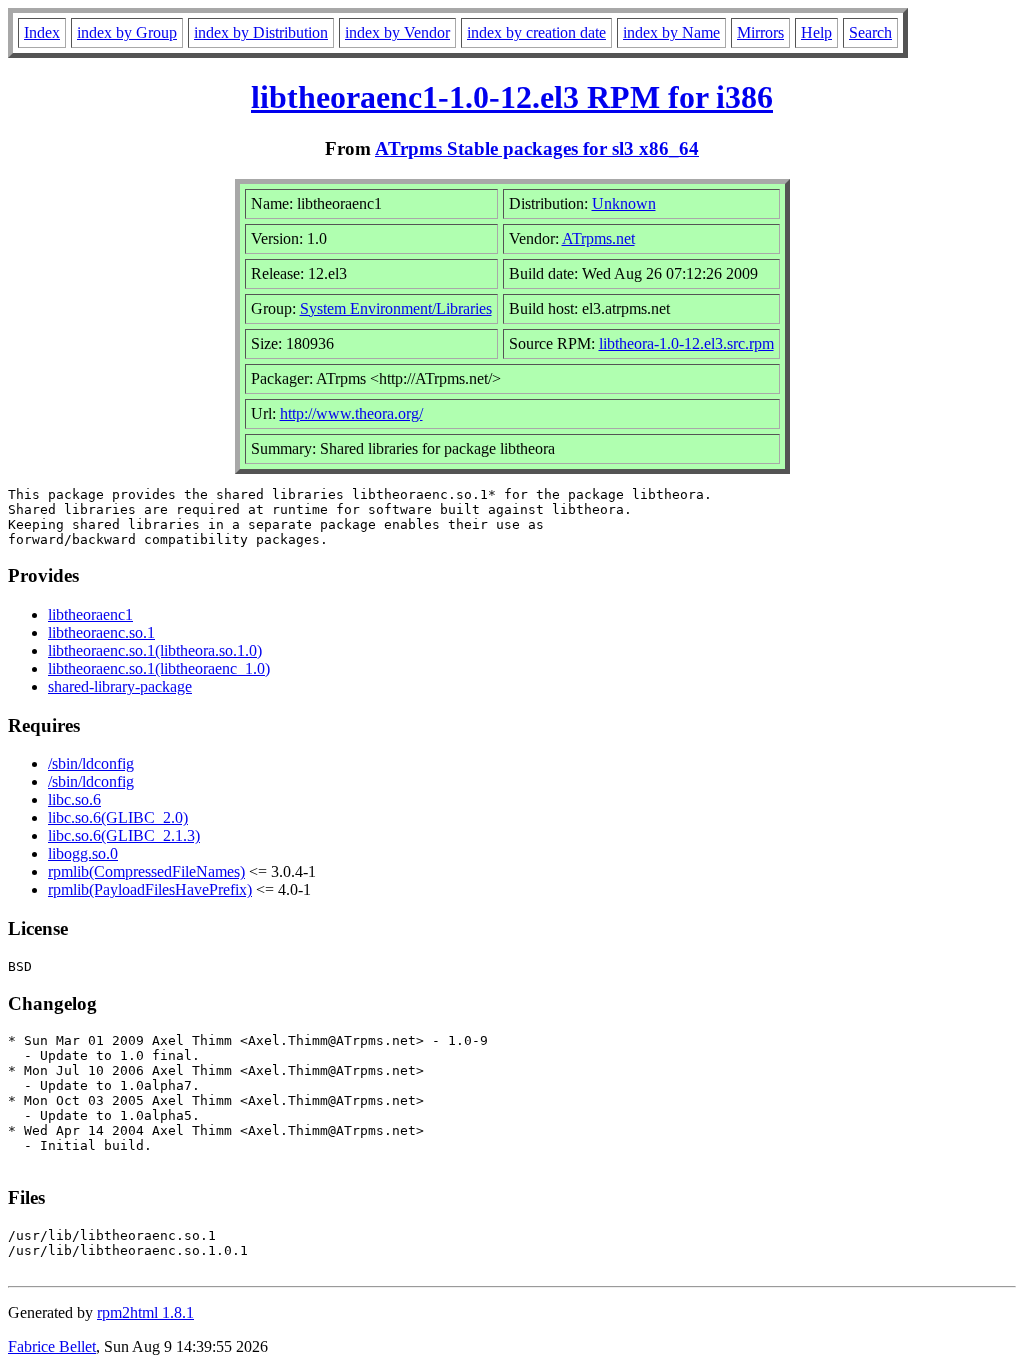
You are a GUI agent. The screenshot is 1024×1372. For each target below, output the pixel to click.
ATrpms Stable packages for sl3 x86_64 (537, 148)
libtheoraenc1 (90, 614)
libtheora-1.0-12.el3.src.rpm (686, 343)
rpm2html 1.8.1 (145, 1312)
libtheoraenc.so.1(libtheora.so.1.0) (155, 650)
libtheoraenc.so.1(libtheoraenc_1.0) (159, 668)
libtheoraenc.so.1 (101, 632)
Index (42, 32)
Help (816, 32)
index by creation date (536, 32)
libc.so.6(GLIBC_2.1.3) (124, 835)
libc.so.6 (74, 799)
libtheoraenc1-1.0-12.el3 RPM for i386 (512, 97)
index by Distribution (261, 32)
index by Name (671, 32)
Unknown (624, 203)
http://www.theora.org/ (351, 413)
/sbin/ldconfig (91, 763)
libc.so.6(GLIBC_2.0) (118, 817)
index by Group (127, 32)
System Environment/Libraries (396, 308)
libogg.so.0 (83, 853)
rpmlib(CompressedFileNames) (146, 871)
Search (870, 32)
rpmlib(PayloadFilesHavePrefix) (150, 889)
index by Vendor (397, 32)
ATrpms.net (598, 238)
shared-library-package (120, 686)
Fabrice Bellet (52, 1346)
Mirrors (760, 32)
